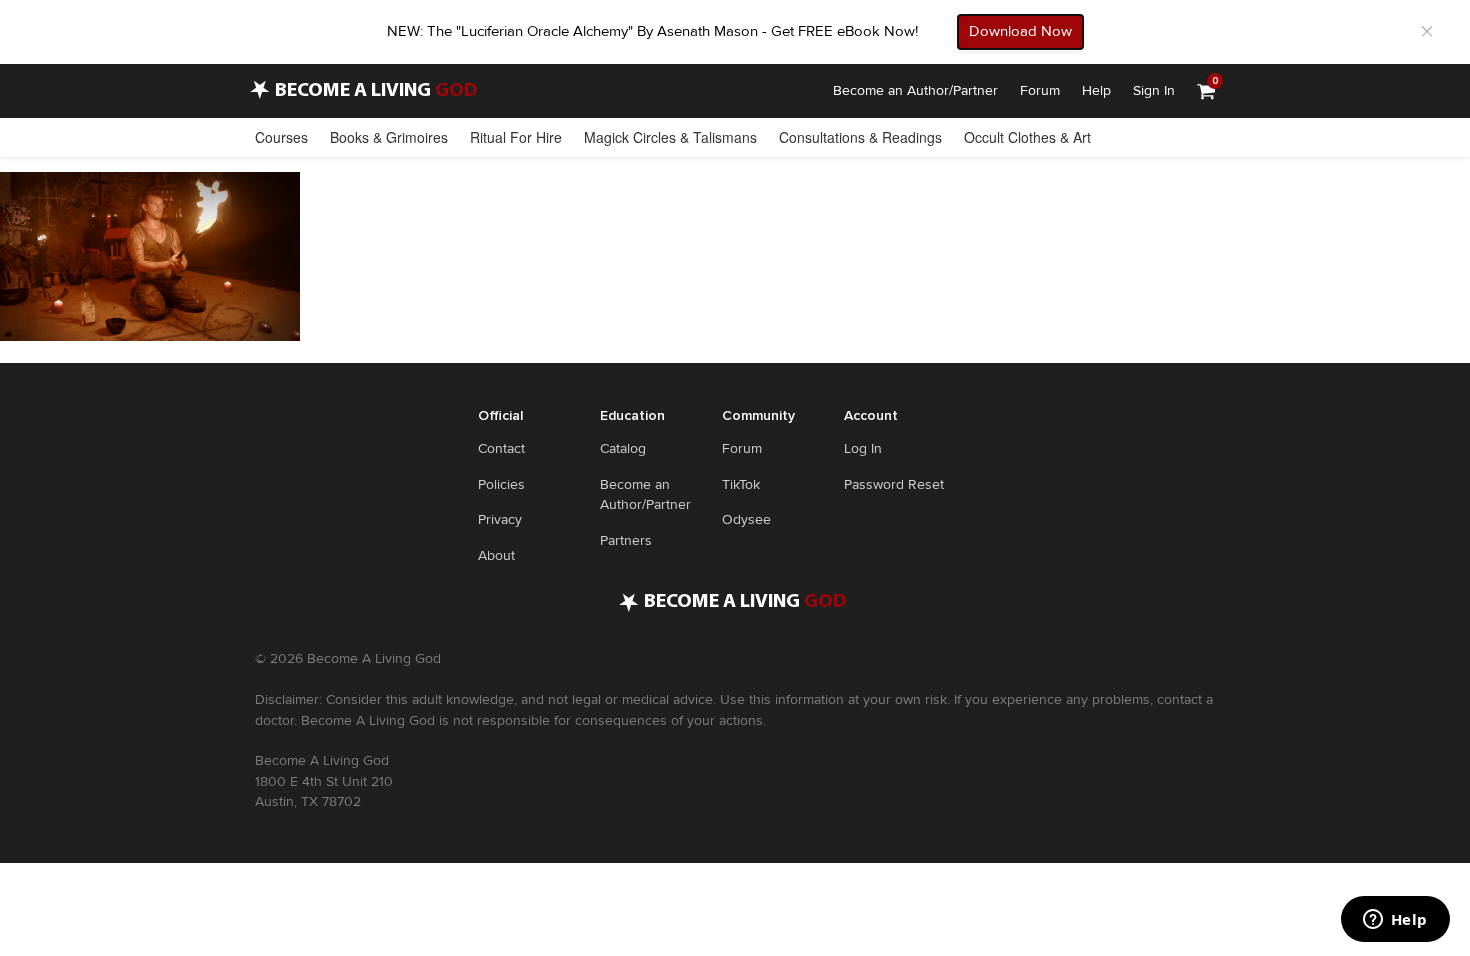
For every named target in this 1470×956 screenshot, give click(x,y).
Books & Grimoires (389, 137)
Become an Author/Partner (915, 90)
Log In (863, 448)
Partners (626, 540)
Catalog (623, 448)
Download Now (1020, 31)
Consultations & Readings (860, 137)
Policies (501, 484)
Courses (281, 137)
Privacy (500, 519)
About (496, 555)
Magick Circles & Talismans (670, 137)
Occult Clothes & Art (1027, 137)
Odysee (746, 519)
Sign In (1154, 90)
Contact (501, 448)
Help (1096, 90)
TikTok (741, 484)
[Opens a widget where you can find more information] (1395, 921)
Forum (1040, 90)
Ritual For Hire (516, 137)
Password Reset (894, 484)
